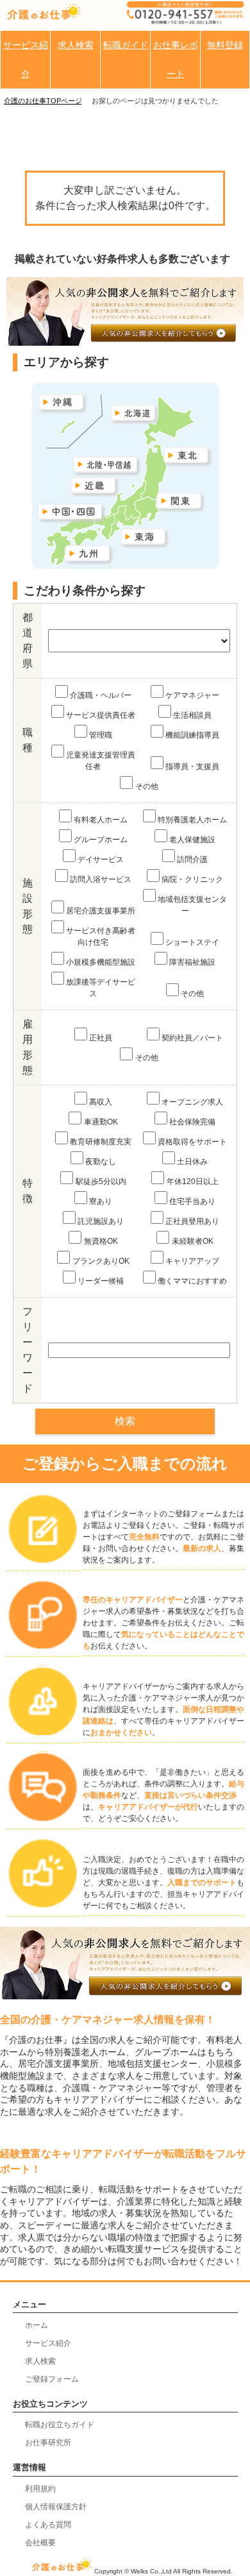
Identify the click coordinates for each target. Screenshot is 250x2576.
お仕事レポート (176, 59)
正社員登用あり (192, 1221)
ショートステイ (192, 942)
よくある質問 (48, 2525)
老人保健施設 (192, 840)
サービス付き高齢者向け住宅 (101, 936)
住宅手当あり (192, 1201)
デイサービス (101, 860)
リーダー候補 (101, 1281)
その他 (147, 786)
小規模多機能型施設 (101, 962)
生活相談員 (192, 715)
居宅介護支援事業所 (101, 911)
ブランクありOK (101, 1261)
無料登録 (225, 45)
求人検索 (76, 45)
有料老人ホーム (101, 820)
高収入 (101, 1102)
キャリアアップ (192, 1261)
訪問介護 (192, 860)
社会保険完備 (192, 1122)
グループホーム (101, 840)
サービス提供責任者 (101, 715)
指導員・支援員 (192, 767)
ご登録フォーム (52, 2379)
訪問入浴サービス (101, 879)
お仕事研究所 (48, 2443)
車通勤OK (101, 1122)
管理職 (101, 735)
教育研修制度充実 (101, 1142)
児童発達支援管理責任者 (101, 761)
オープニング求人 (192, 1102)
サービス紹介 (26, 59)
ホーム (37, 2325)
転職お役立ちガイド (60, 2425)
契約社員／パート (192, 1038)
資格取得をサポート (192, 1142)
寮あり (101, 1201)
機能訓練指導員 (192, 735)
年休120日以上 (193, 1182)
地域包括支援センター (192, 905)
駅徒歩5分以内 (101, 1182)
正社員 (101, 1038)
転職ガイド (126, 45)
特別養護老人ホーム (192, 820)
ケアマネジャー (192, 695)
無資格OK (101, 1241)
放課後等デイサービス (101, 988)
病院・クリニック (192, 879)
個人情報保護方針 (56, 2507)
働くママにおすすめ (192, 1281)
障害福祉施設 (192, 962)
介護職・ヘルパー (101, 695)
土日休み (192, 1162)
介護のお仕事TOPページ (43, 101)
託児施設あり (101, 1221)
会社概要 (40, 2543)
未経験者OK (193, 1241)
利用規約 (40, 2489)
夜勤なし (101, 1162)
